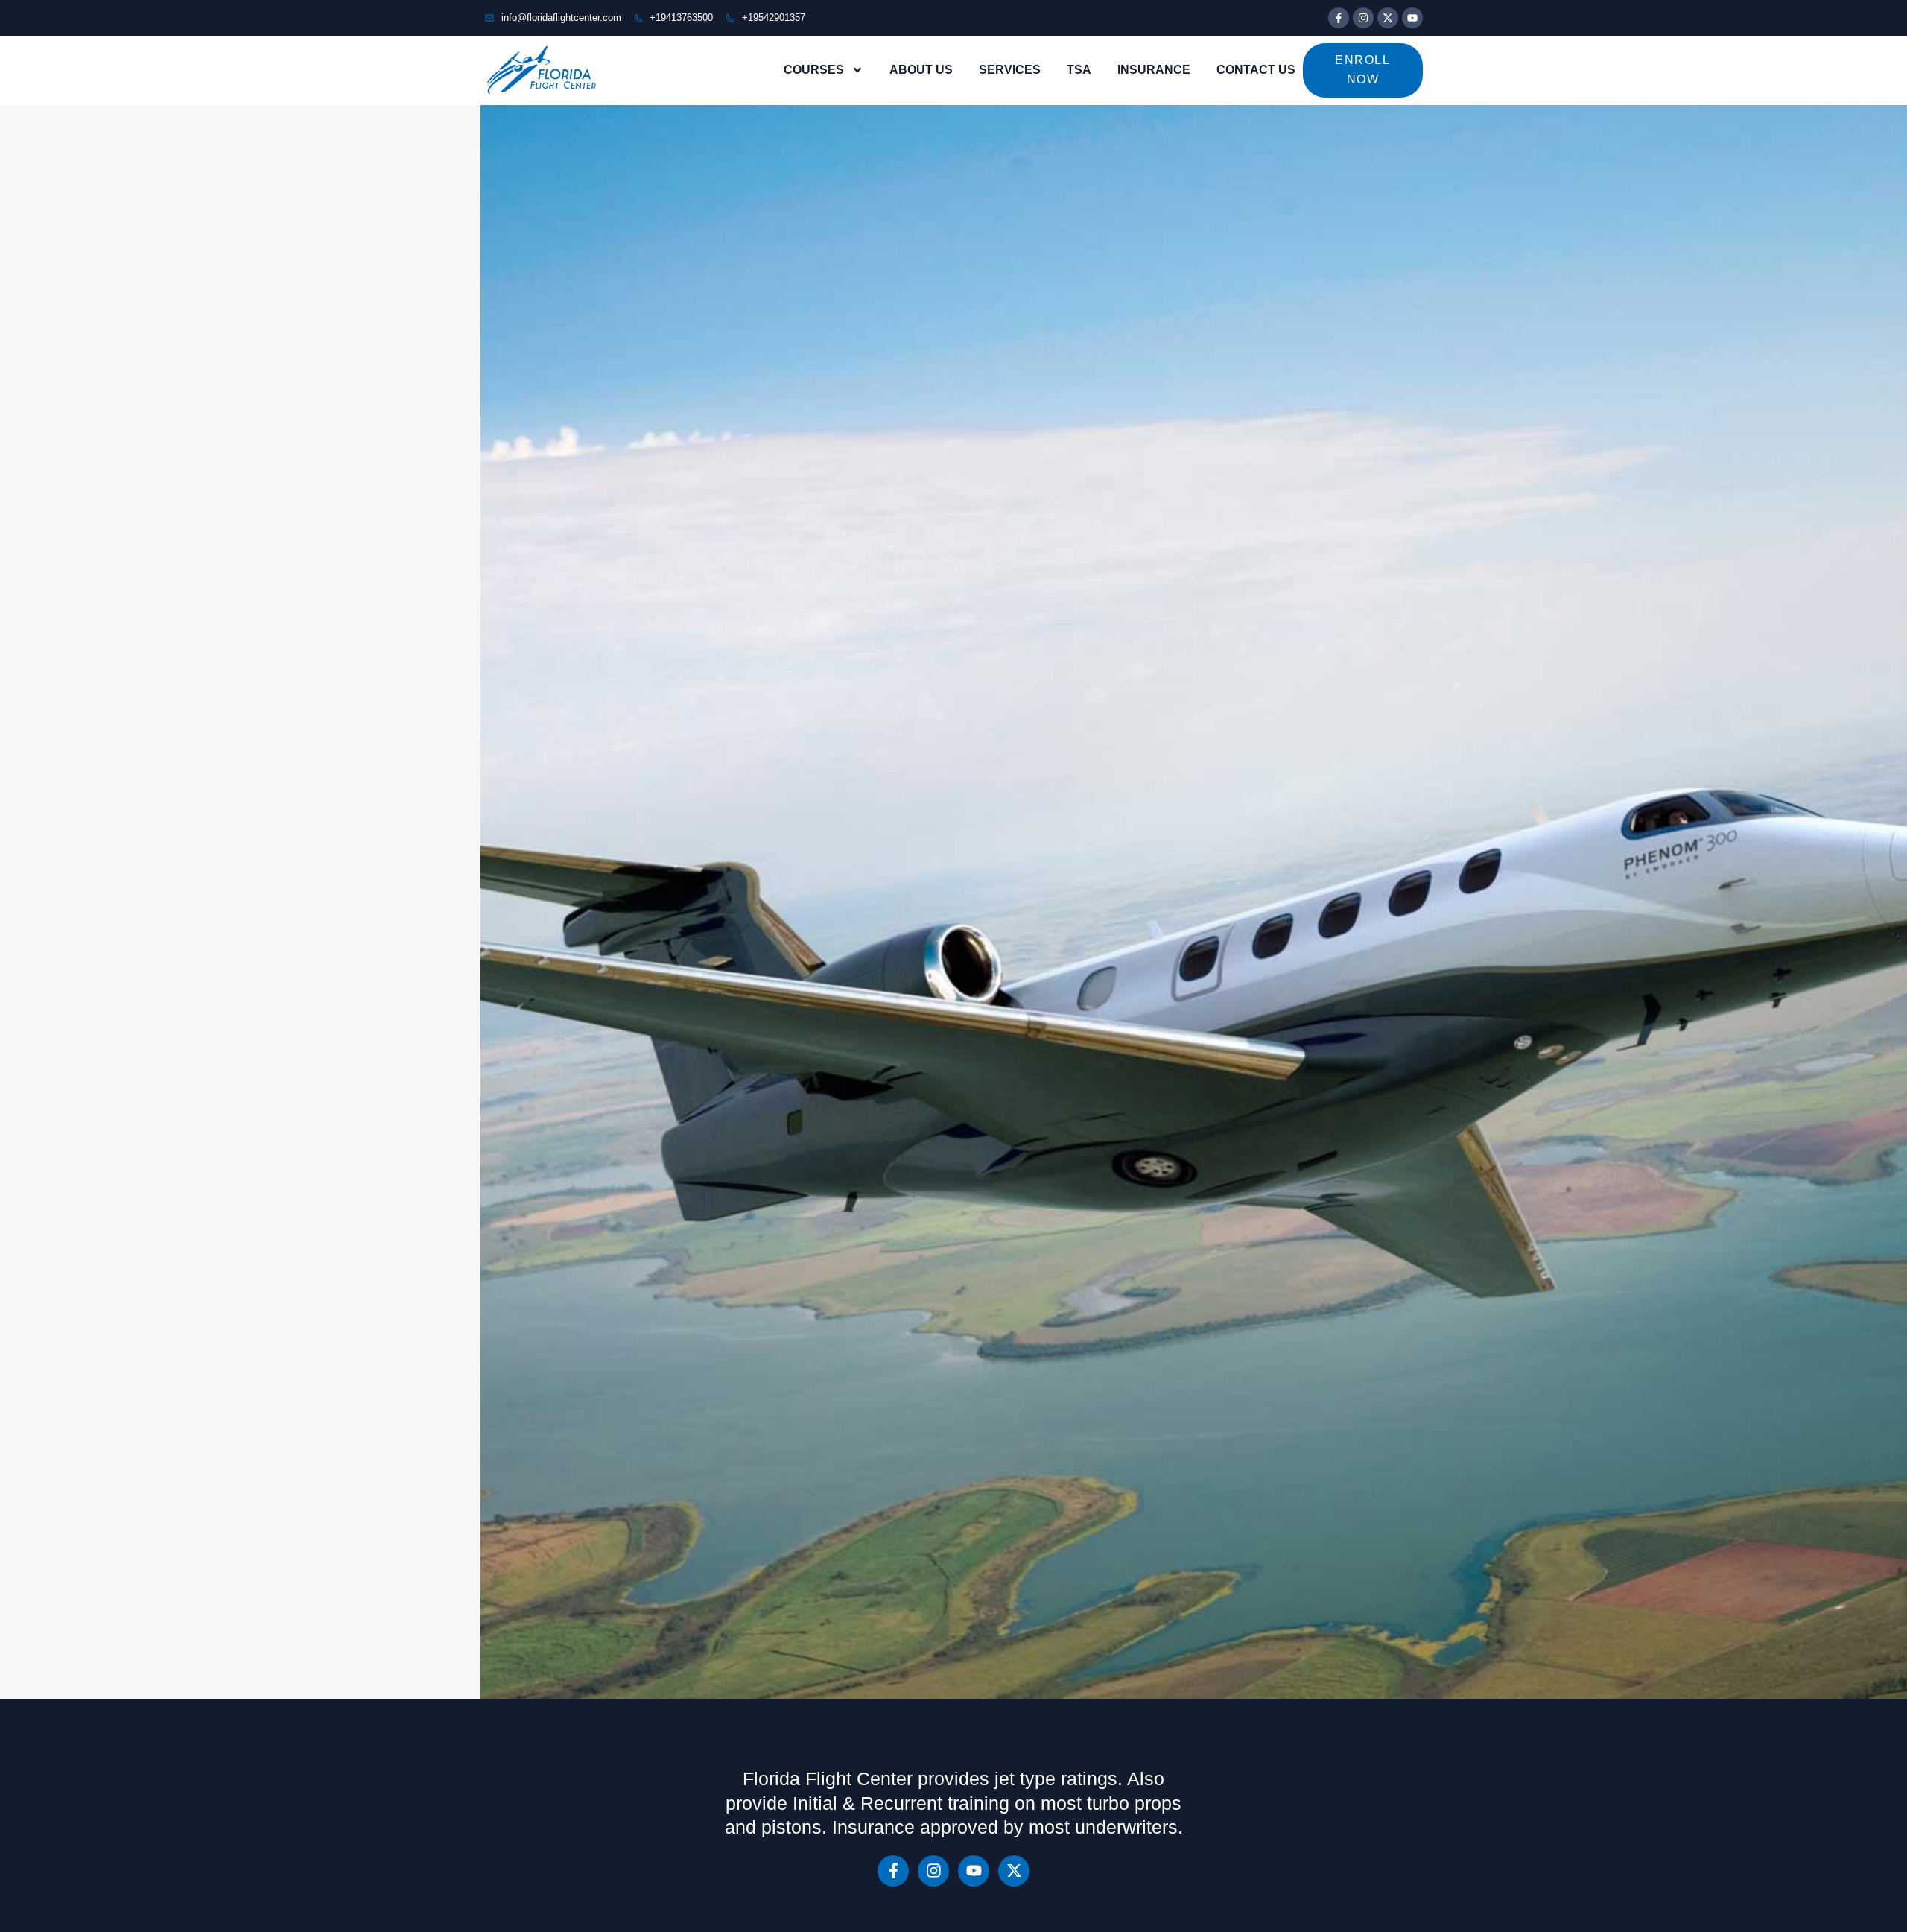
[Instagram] (1363, 18)
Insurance (1154, 70)
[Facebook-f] (1339, 18)
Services (1010, 70)
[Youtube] (1412, 18)
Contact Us (1256, 70)
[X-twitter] (1388, 18)
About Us (921, 70)
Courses (814, 70)
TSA (1079, 70)
